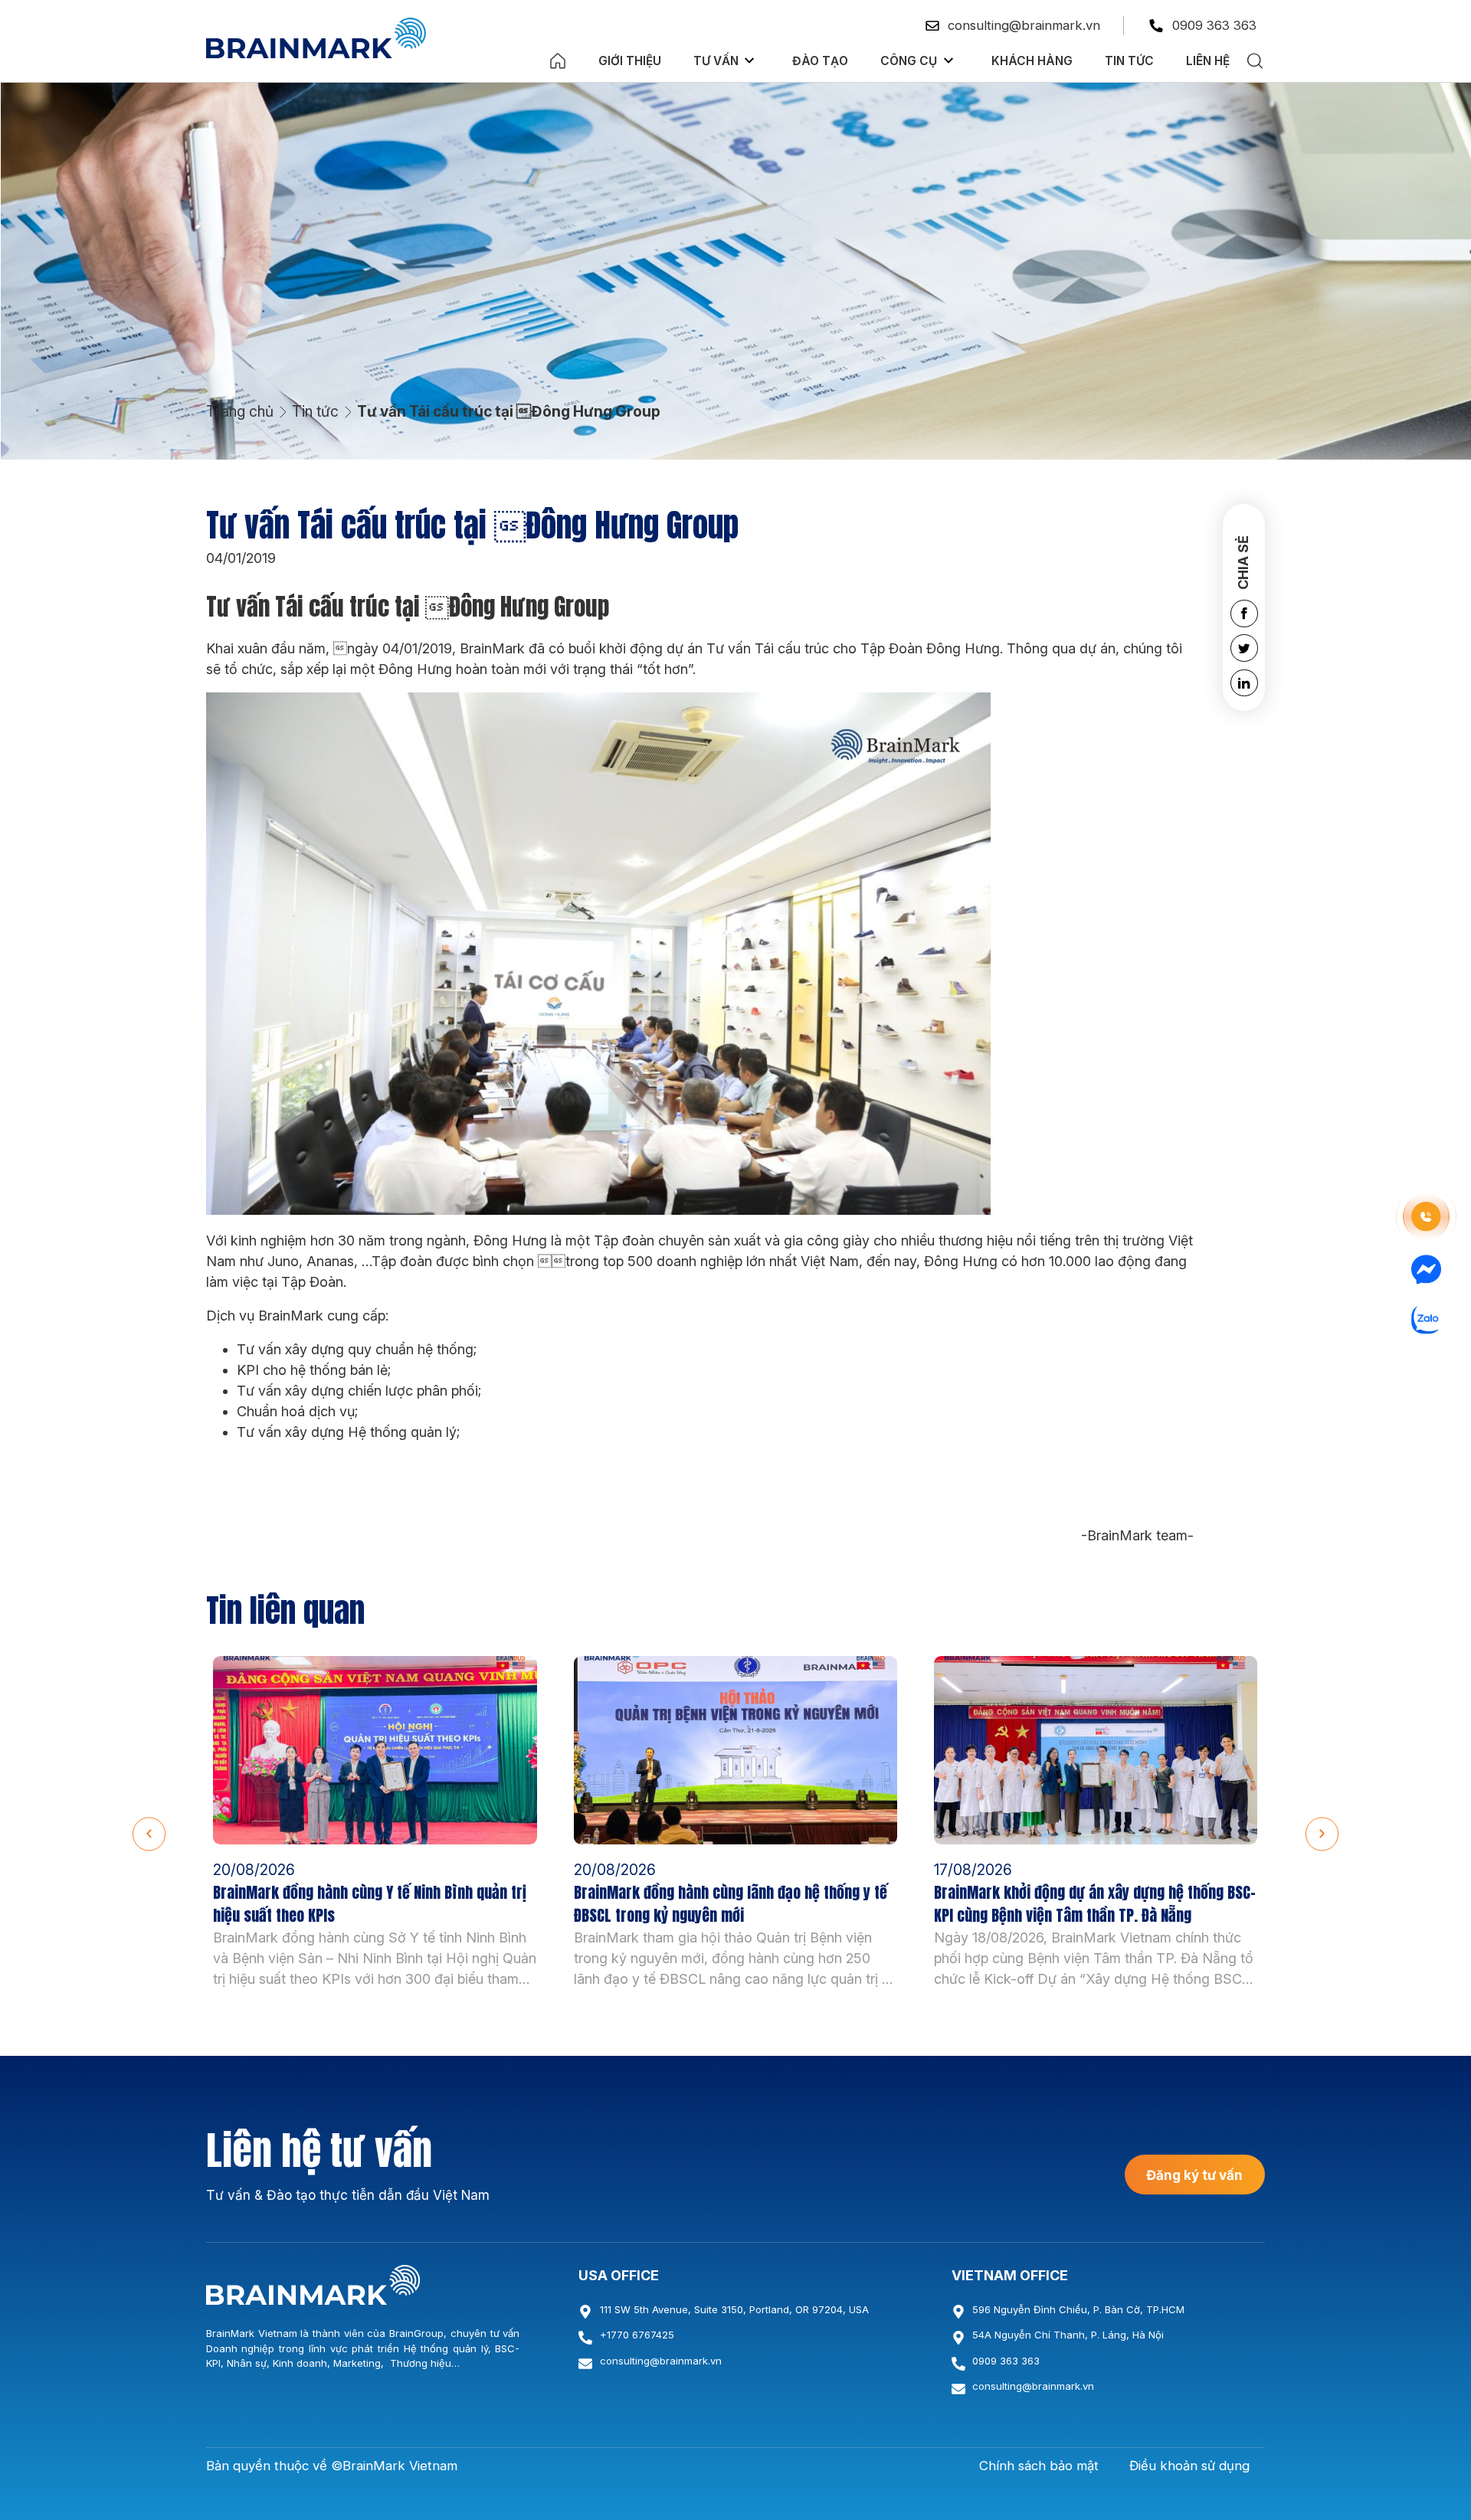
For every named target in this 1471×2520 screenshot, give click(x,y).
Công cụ (909, 61)
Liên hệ (1208, 61)
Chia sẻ (1243, 562)
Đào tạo (820, 61)
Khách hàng (1032, 61)
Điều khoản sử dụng (1189, 2466)
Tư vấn (716, 61)
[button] (149, 1834)
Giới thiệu (630, 61)
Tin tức (1129, 61)
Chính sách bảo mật (1039, 2466)
